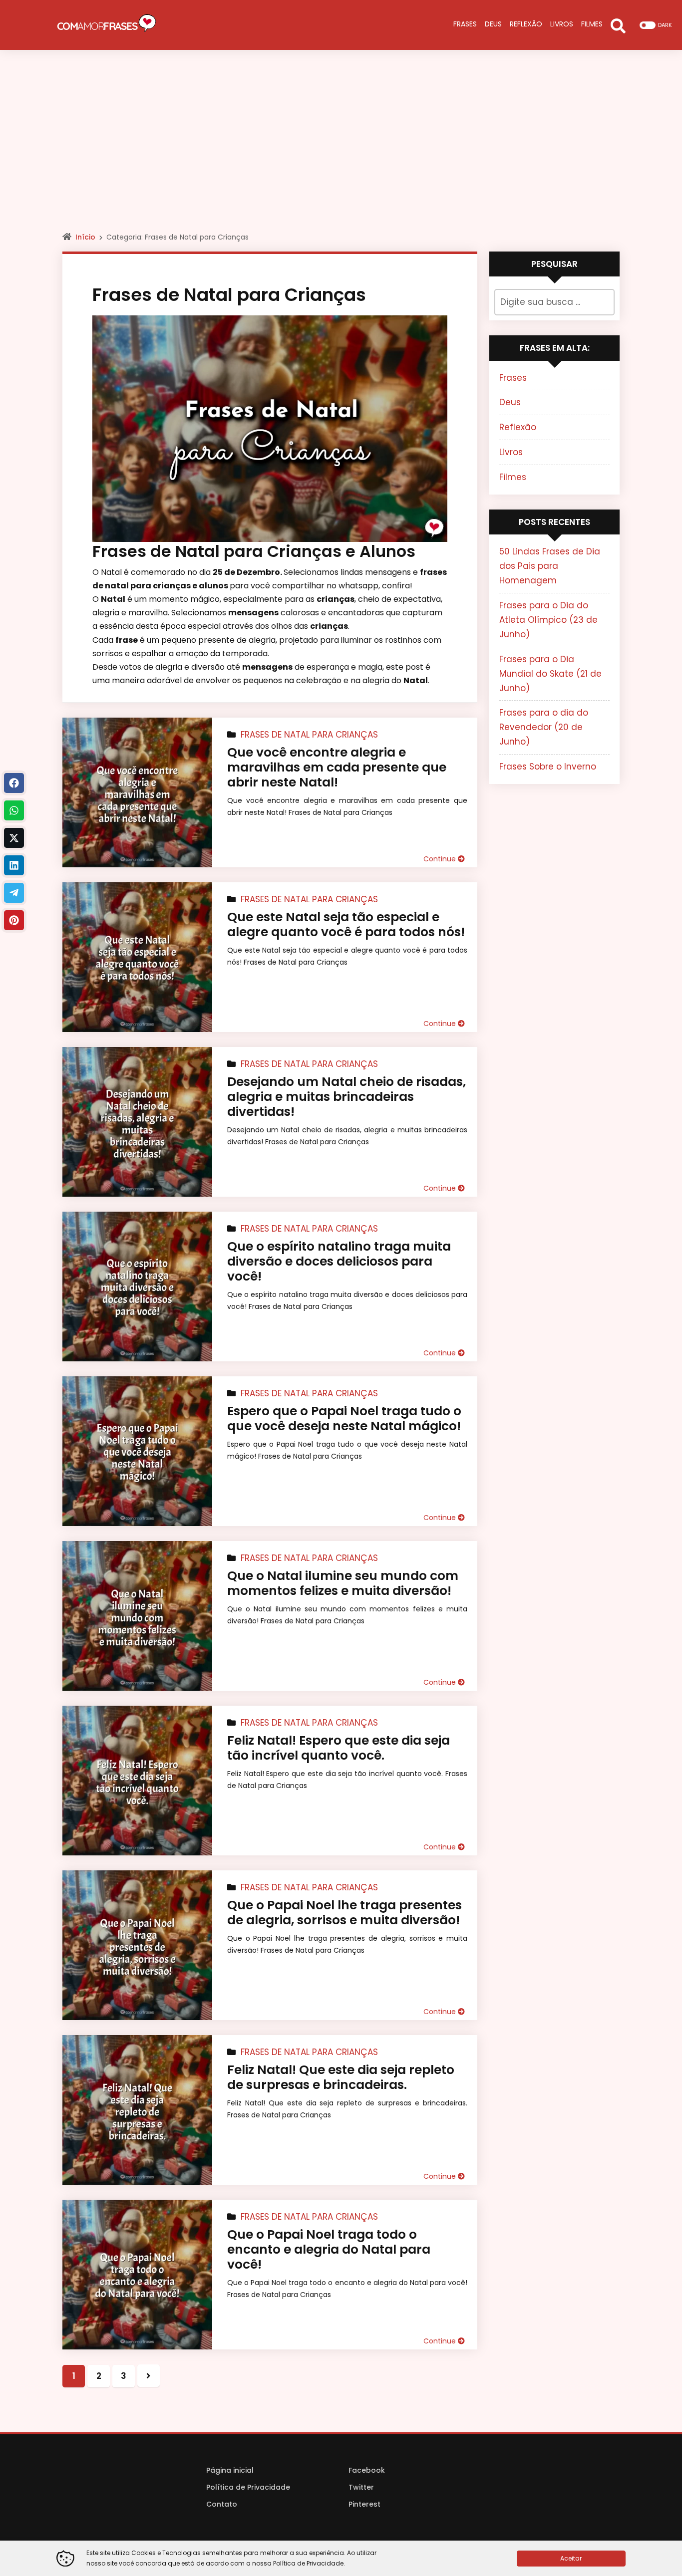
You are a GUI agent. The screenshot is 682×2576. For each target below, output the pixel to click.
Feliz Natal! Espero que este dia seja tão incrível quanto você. (339, 1748)
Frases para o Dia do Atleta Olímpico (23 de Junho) (548, 620)
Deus (510, 402)
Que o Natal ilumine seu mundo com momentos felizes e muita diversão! (343, 1583)
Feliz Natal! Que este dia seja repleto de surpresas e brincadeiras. (341, 2077)
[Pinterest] (14, 920)
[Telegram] (14, 893)
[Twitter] (14, 838)
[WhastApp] (14, 810)
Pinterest (364, 2504)
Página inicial (230, 2470)
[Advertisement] (341, 150)
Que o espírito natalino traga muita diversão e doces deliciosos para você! (339, 1261)
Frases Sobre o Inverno (548, 767)
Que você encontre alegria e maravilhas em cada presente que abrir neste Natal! (337, 767)
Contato (222, 2504)
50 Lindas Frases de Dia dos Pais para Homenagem (550, 566)
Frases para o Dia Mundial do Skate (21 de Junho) (550, 674)
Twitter (361, 2487)
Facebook (367, 2470)
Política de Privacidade (248, 2487)
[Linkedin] (14, 865)
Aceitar (571, 2558)
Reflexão (518, 427)
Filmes (513, 477)
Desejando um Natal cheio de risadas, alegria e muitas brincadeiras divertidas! (346, 1097)
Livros (511, 452)
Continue (441, 859)
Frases (513, 378)
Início (85, 237)
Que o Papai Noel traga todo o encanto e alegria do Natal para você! (329, 2249)
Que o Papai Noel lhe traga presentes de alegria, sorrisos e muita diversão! (344, 1913)
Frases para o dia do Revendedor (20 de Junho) (544, 727)
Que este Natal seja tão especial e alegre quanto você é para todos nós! (346, 924)
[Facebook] (14, 783)
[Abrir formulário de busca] (618, 25)
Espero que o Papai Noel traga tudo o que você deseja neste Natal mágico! (344, 1418)
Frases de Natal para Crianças (309, 735)
